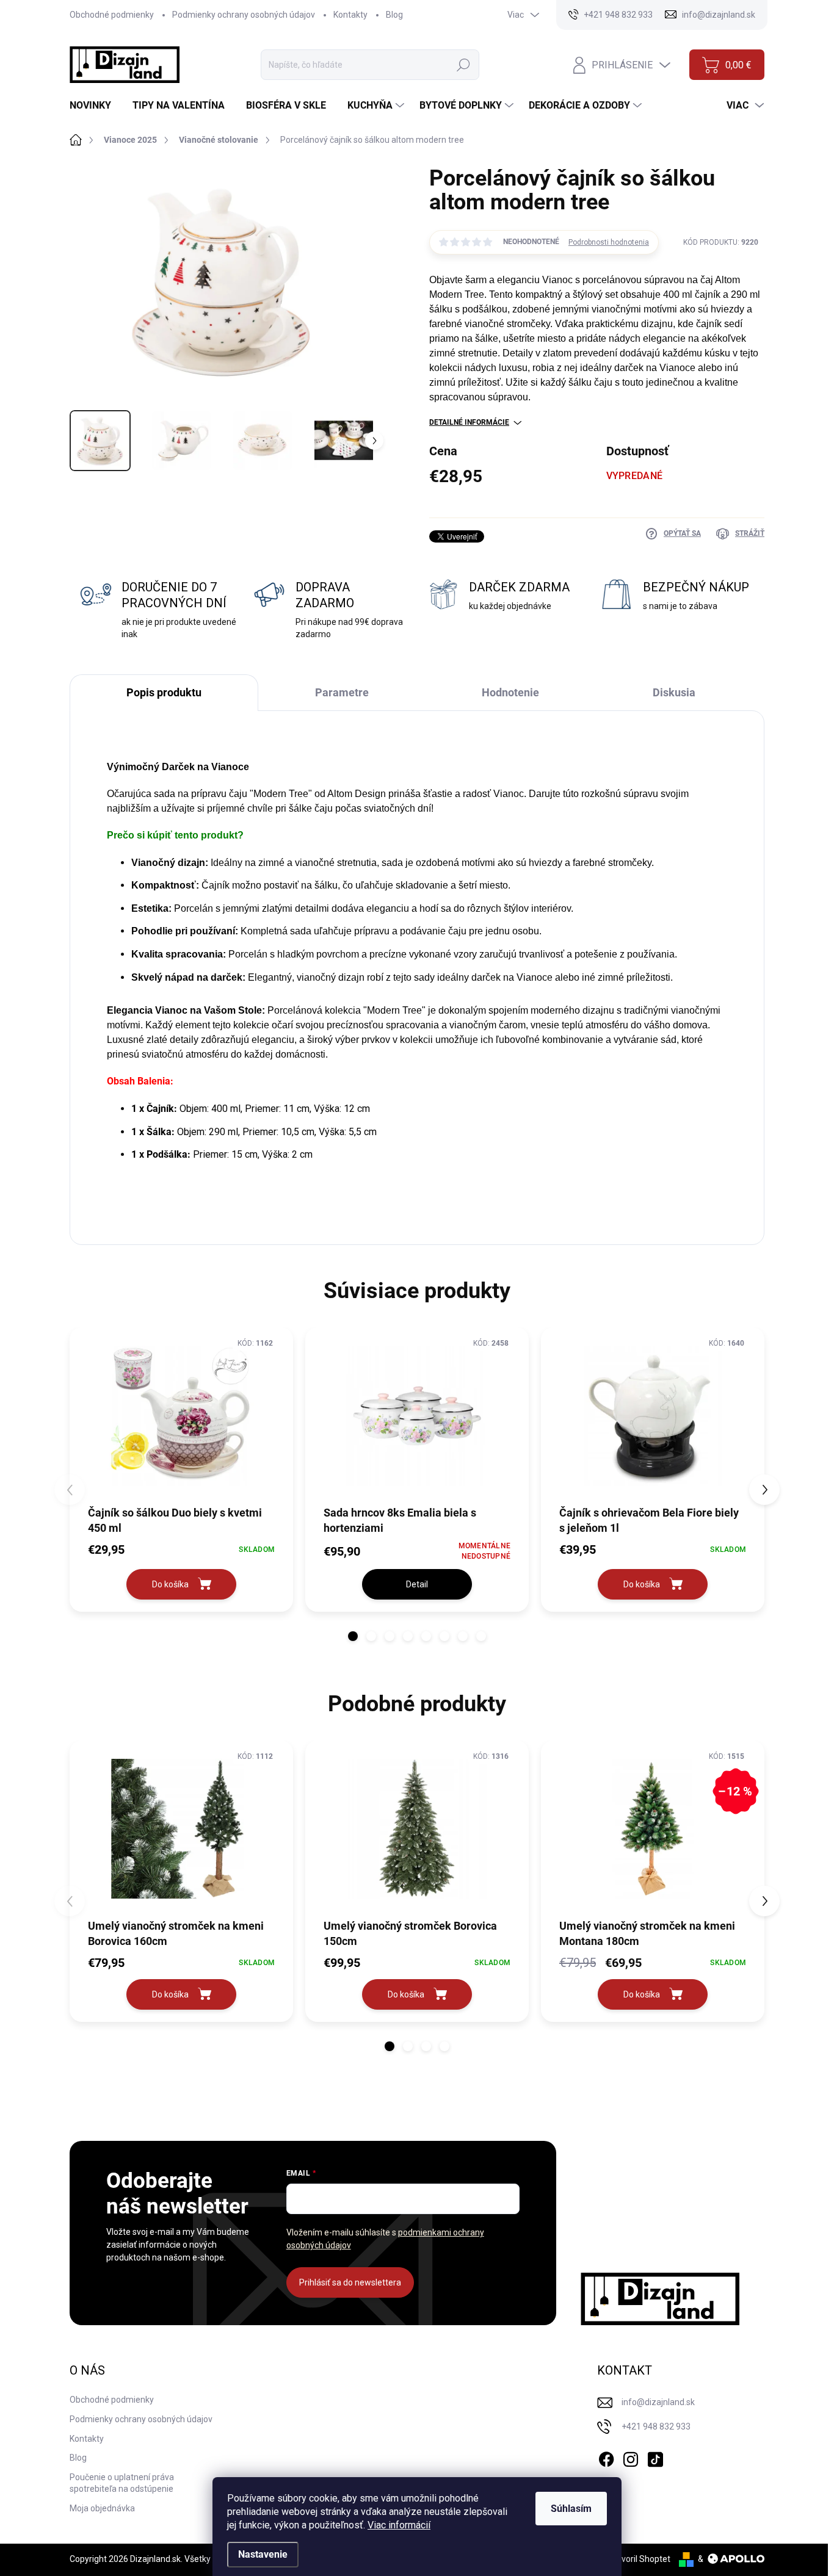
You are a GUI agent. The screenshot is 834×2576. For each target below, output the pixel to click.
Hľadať (463, 65)
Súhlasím (571, 2509)
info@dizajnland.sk (658, 2402)
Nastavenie (263, 2554)
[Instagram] (631, 2458)
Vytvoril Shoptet (640, 2559)
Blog (394, 15)
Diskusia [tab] (674, 692)
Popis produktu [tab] (164, 692)
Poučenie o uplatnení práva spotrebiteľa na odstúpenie (122, 2483)
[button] (353, 1636)
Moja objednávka (102, 2508)
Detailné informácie (469, 422)
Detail (417, 1584)
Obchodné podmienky (112, 15)
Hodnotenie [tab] (510, 692)
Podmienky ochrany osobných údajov (244, 15)
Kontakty (350, 15)
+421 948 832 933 (656, 2426)
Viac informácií (399, 2525)
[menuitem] (95, 106)
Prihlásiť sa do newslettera (350, 2282)
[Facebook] (606, 2458)
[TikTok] (655, 2458)
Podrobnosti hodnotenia (609, 242)
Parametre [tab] (342, 692)
